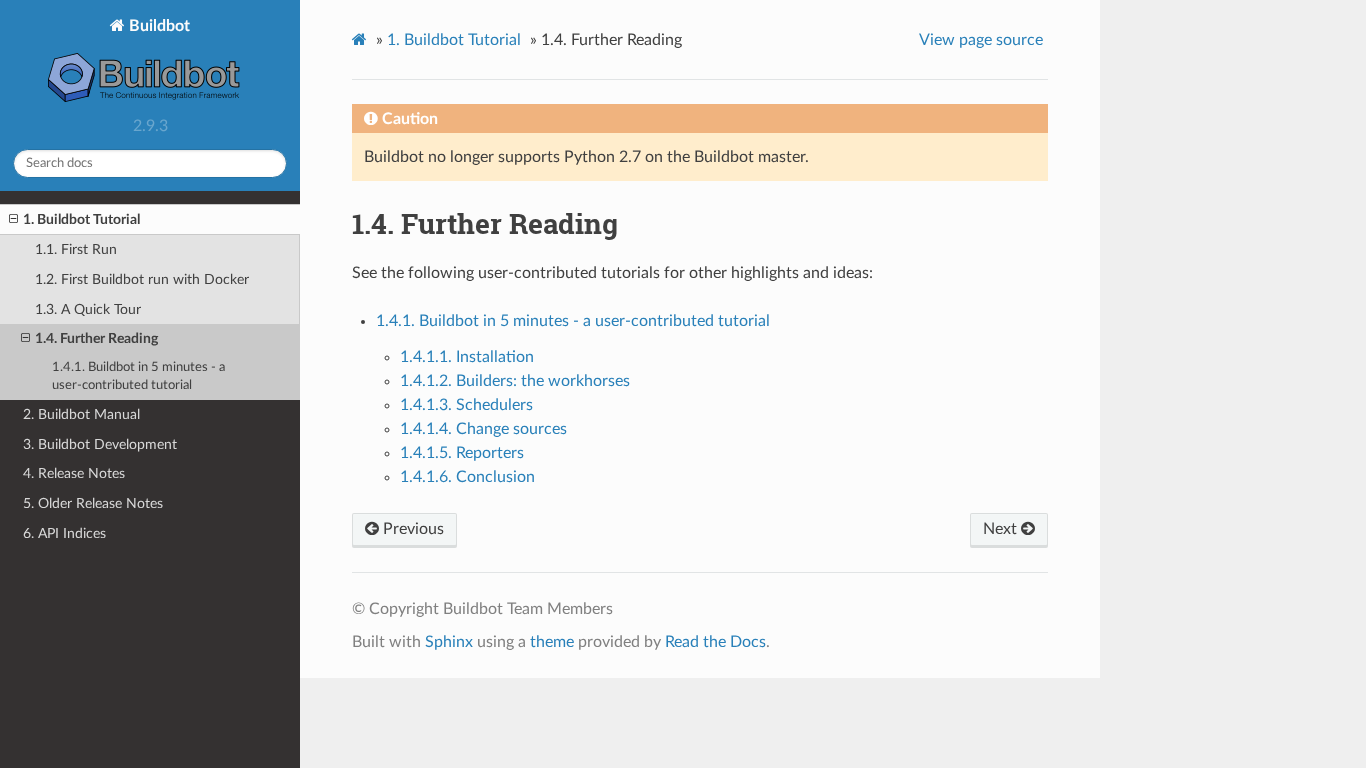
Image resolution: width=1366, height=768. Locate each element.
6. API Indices (64, 533)
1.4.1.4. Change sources (483, 429)
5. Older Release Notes (93, 503)
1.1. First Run (76, 249)
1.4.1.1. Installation (467, 357)
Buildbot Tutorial (454, 40)
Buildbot (157, 26)
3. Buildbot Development (100, 444)
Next (1002, 529)
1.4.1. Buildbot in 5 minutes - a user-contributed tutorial (138, 376)
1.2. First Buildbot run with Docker (142, 279)
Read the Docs (715, 642)
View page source (981, 40)
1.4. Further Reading (96, 338)
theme (552, 642)
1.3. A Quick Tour (88, 309)
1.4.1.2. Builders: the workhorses (515, 381)
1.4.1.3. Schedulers (466, 405)
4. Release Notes (74, 473)
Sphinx (449, 642)
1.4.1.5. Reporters (462, 453)
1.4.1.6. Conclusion (467, 477)
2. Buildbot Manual (81, 414)
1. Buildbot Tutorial (81, 219)
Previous (411, 529)
